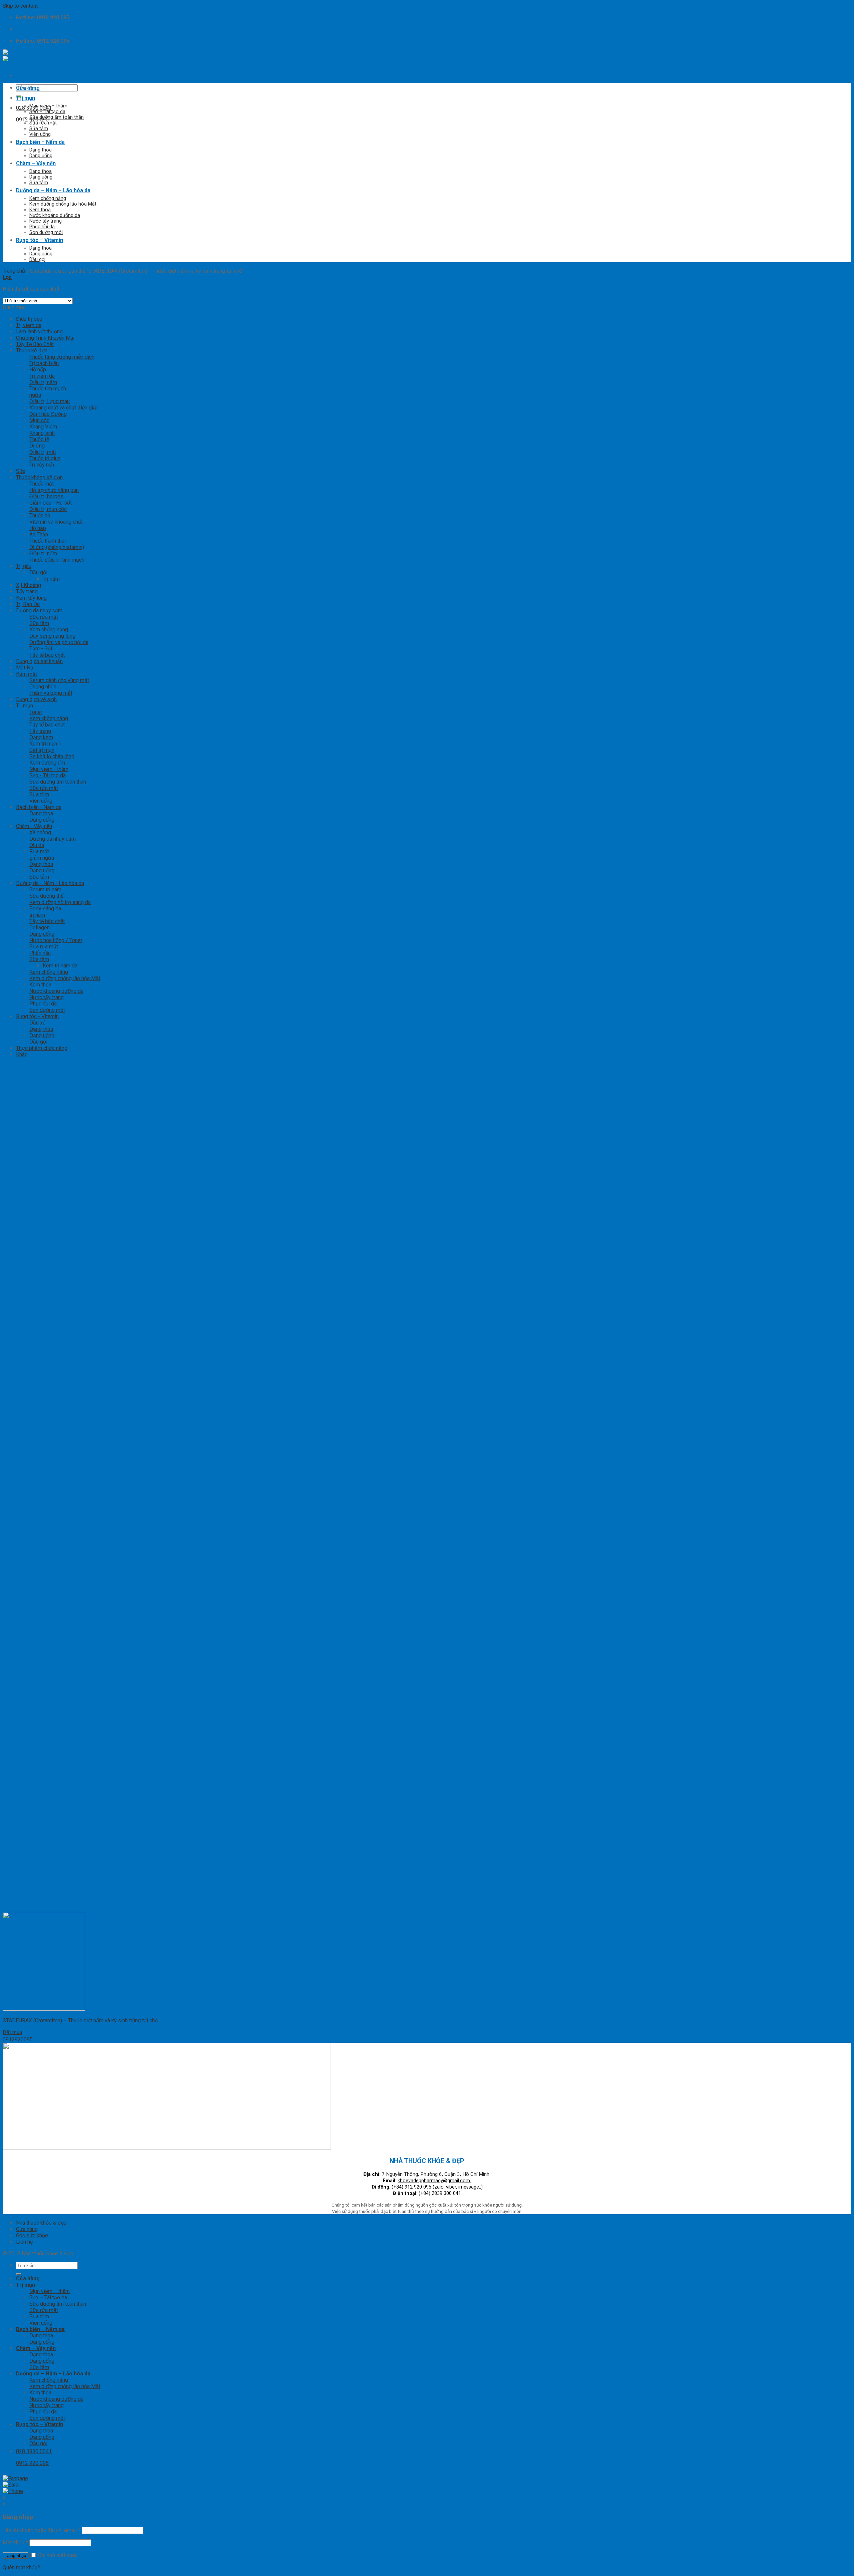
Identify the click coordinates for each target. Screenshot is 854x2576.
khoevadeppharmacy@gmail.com (435, 2181)
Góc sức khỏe (32, 2235)
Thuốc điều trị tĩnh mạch (57, 560)
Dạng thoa (41, 150)
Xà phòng (40, 832)
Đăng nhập (16, 2555)
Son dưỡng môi (46, 232)
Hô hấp (38, 370)
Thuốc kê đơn (32, 351)
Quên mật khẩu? (21, 2567)
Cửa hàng (28, 88)
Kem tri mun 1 (45, 744)
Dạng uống (41, 156)
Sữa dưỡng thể (46, 896)
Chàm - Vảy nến (34, 826)
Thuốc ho (40, 515)
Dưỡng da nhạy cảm (39, 611)
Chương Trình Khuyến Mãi (45, 338)
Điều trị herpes (46, 496)
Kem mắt (27, 674)
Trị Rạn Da (28, 604)
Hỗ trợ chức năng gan (54, 490)
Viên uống (40, 134)
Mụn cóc (39, 420)
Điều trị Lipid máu (50, 401)
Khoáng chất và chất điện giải (63, 408)
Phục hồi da (42, 227)
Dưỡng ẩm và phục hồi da (59, 642)
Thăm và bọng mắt (51, 693)
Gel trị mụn (42, 750)
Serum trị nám (45, 890)
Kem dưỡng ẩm (47, 763)
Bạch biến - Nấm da (39, 807)
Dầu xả (38, 1023)
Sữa (21, 471)
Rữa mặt (39, 851)
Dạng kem (41, 737)
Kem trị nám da (60, 966)
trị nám (37, 915)
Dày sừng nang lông (52, 636)
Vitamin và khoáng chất (56, 522)
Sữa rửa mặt (43, 123)
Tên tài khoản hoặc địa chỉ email (42, 2530)
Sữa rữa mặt (44, 947)
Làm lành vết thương (39, 332)
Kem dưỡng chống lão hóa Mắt (63, 204)
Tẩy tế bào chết (47, 655)
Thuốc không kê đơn (39, 477)
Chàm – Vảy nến (36, 163)
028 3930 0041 (34, 108)
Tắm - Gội (41, 649)
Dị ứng (37, 446)
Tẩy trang (27, 592)
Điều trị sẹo (29, 319)
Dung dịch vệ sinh (36, 699)
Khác (22, 1054)
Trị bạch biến (44, 363)
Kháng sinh (42, 433)
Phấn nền (40, 953)
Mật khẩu (15, 2542)
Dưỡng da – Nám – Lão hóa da (53, 190)
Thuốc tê (39, 439)
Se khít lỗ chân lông (52, 756)
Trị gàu (24, 566)
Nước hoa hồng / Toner (56, 940)
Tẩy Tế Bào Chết (35, 344)
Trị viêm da (29, 325)
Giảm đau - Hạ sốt (51, 503)
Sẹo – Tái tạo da (47, 112)
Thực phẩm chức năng (42, 1048)
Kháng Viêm (43, 427)
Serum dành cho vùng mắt (59, 680)
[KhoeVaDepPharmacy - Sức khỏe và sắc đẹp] (31, 56)
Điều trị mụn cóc (48, 509)
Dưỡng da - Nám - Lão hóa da (50, 883)
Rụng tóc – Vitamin (40, 240)
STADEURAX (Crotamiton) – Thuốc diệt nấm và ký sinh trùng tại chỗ (80, 2021)
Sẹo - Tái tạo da (48, 775)
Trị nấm (51, 579)
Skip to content (20, 6)
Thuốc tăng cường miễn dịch (62, 357)
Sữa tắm (39, 129)
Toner (36, 712)
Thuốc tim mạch (48, 389)
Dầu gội (37, 259)
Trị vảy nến (42, 465)
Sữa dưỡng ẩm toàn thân (57, 117)
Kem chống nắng (48, 198)
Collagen (40, 928)
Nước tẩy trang (46, 221)
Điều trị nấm (43, 382)
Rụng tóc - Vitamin (37, 1016)
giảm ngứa (42, 858)
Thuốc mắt (42, 484)
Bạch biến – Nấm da (40, 142)
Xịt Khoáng (29, 585)
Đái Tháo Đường (48, 414)
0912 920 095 (32, 120)
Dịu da (37, 845)
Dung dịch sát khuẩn (39, 661)
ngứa (35, 395)
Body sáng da (45, 909)
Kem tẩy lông (31, 598)
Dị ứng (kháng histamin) (57, 547)
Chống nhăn (43, 687)
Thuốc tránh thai (48, 541)
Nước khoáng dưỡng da (55, 215)
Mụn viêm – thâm (48, 106)
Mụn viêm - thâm (49, 769)
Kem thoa (40, 210)
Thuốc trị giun (45, 458)
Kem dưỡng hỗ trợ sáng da (60, 902)
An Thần (39, 534)
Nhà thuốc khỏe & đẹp (41, 2223)
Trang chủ (14, 271)
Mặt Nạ (25, 668)
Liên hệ (24, 2242)
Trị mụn (26, 98)
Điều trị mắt (43, 452)
